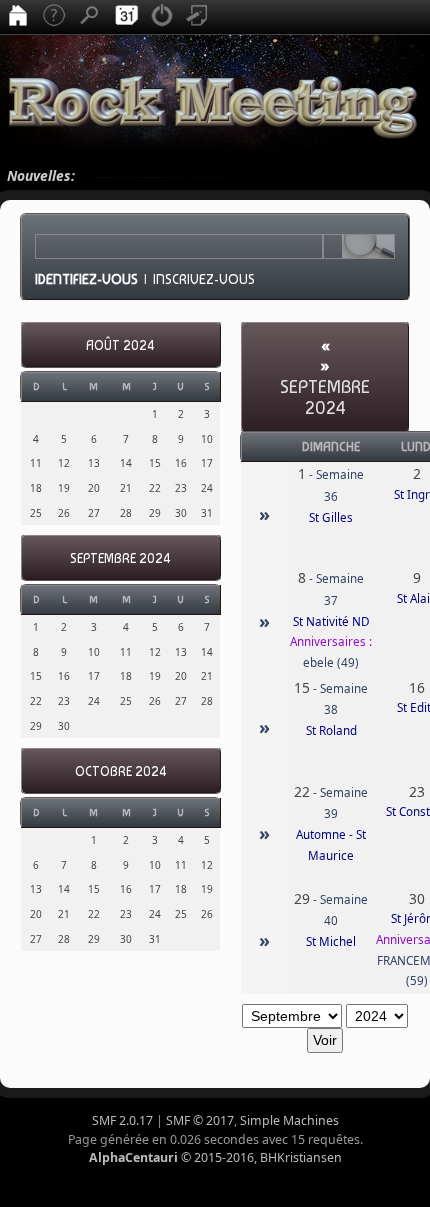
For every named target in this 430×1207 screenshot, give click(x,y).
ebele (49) (331, 662)
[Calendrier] (126, 17)
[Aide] (54, 17)
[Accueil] (18, 17)
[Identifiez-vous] (162, 17)
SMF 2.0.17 (122, 1120)
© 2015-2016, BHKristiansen (215, 1157)
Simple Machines (289, 1120)
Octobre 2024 (121, 771)
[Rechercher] (90, 17)
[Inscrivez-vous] (198, 17)
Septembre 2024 (120, 558)
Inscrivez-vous (204, 279)
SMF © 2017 (200, 1120)
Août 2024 (120, 345)
